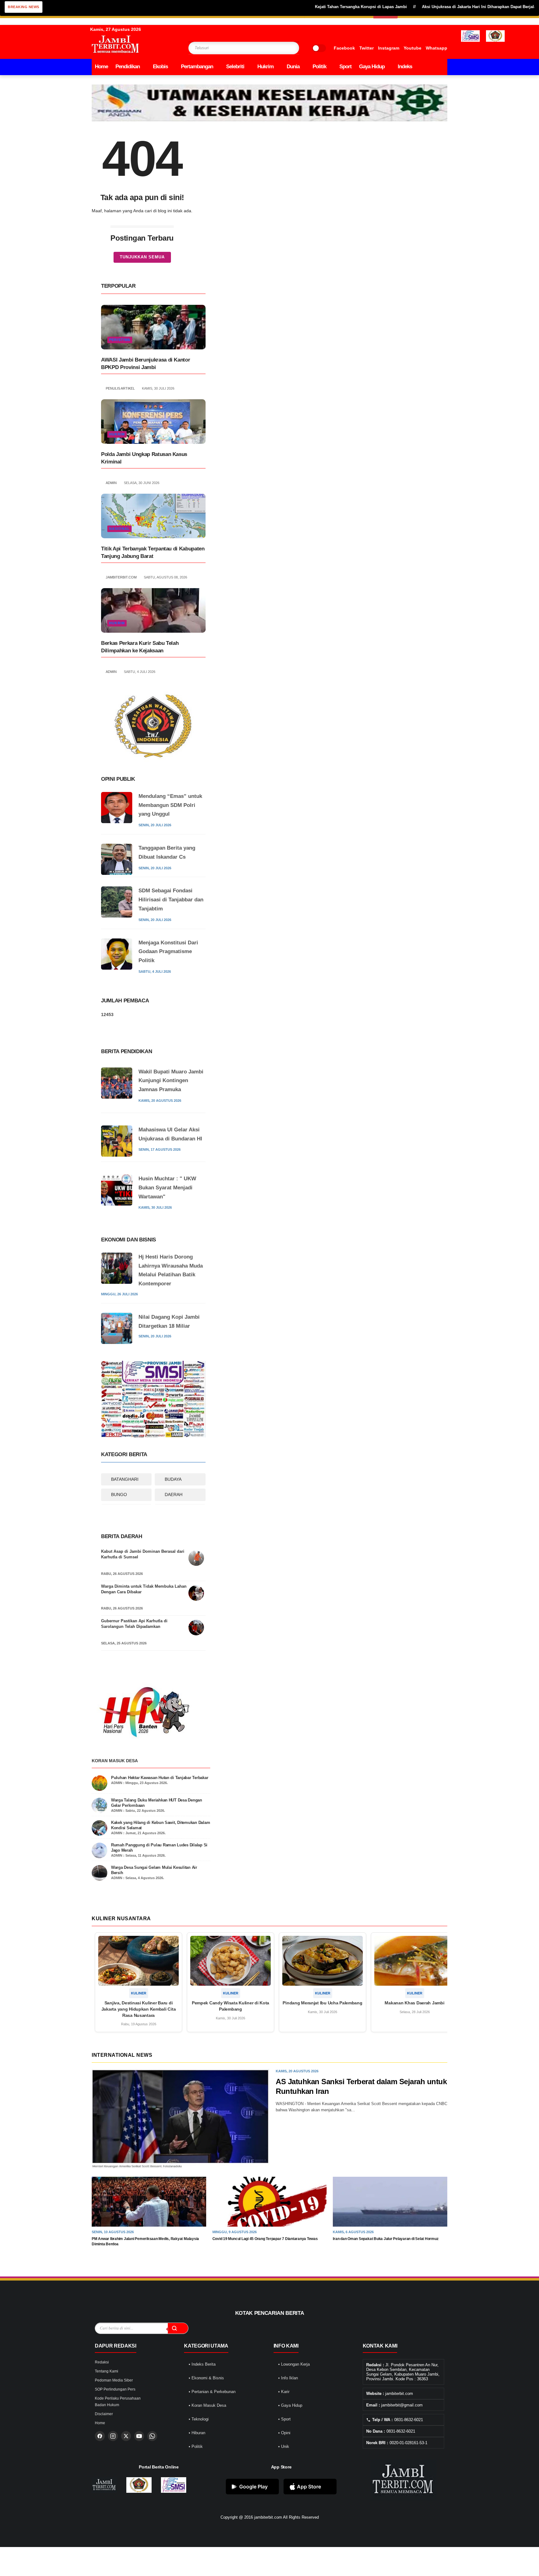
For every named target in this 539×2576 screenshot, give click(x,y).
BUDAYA (173, 1479)
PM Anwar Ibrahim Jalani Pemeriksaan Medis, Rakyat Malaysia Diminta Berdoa (145, 2241)
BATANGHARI (125, 1479)
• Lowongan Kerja (294, 2364)
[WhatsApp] (152, 2436)
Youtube (413, 48)
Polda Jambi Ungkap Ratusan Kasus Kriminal (144, 458)
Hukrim (265, 67)
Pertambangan (197, 67)
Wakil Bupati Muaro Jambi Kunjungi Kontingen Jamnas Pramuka (171, 1081)
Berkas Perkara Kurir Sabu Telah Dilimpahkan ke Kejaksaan (140, 647)
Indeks (405, 67)
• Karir (284, 2392)
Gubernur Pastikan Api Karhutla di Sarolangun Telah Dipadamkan (134, 1624)
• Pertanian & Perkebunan (212, 2392)
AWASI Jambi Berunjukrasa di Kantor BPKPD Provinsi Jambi (146, 364)
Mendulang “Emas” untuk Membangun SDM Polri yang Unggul (170, 805)
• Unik (284, 2446)
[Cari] (178, 2328)
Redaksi (102, 2362)
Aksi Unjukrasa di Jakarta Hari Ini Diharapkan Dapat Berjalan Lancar (435, 7)
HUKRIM (117, 434)
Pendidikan (128, 67)
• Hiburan (197, 2433)
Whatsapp (437, 48)
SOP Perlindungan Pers (115, 2389)
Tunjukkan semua (142, 257)
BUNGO (119, 1494)
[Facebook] (100, 2436)
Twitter (367, 48)
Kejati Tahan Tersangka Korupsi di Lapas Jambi (308, 7)
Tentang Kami (107, 2371)
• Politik (196, 2446)
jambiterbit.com (268, 2517)
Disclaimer (104, 2414)
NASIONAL (119, 529)
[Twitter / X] (126, 2436)
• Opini (284, 2433)
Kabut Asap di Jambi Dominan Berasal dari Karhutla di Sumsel (143, 1554)
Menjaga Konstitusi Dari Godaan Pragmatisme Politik (168, 952)
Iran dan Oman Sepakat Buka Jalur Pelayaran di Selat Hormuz (386, 2239)
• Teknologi (199, 2419)
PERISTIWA (120, 340)
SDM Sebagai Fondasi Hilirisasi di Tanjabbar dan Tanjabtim (171, 900)
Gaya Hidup (372, 67)
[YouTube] (139, 2436)
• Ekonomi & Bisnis (206, 2378)
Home (101, 67)
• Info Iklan (288, 2378)
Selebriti (235, 67)
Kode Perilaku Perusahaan (118, 2398)
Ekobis (160, 67)
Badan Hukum (107, 2405)
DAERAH (174, 1494)
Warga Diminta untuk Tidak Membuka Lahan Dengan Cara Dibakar (144, 1589)
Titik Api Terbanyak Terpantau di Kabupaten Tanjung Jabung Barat (153, 552)
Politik (319, 67)
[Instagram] (113, 2436)
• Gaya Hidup (290, 2405)
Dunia (293, 67)
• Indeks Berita (202, 2364)
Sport (345, 67)
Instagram (389, 48)
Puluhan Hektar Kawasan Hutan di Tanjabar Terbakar (160, 1778)
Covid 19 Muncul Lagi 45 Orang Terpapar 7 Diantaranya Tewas (265, 2239)
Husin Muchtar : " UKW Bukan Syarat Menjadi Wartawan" (167, 1188)
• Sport (284, 2419)
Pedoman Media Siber (114, 2380)
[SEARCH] (282, 48)
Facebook (344, 48)
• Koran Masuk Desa (207, 2405)
